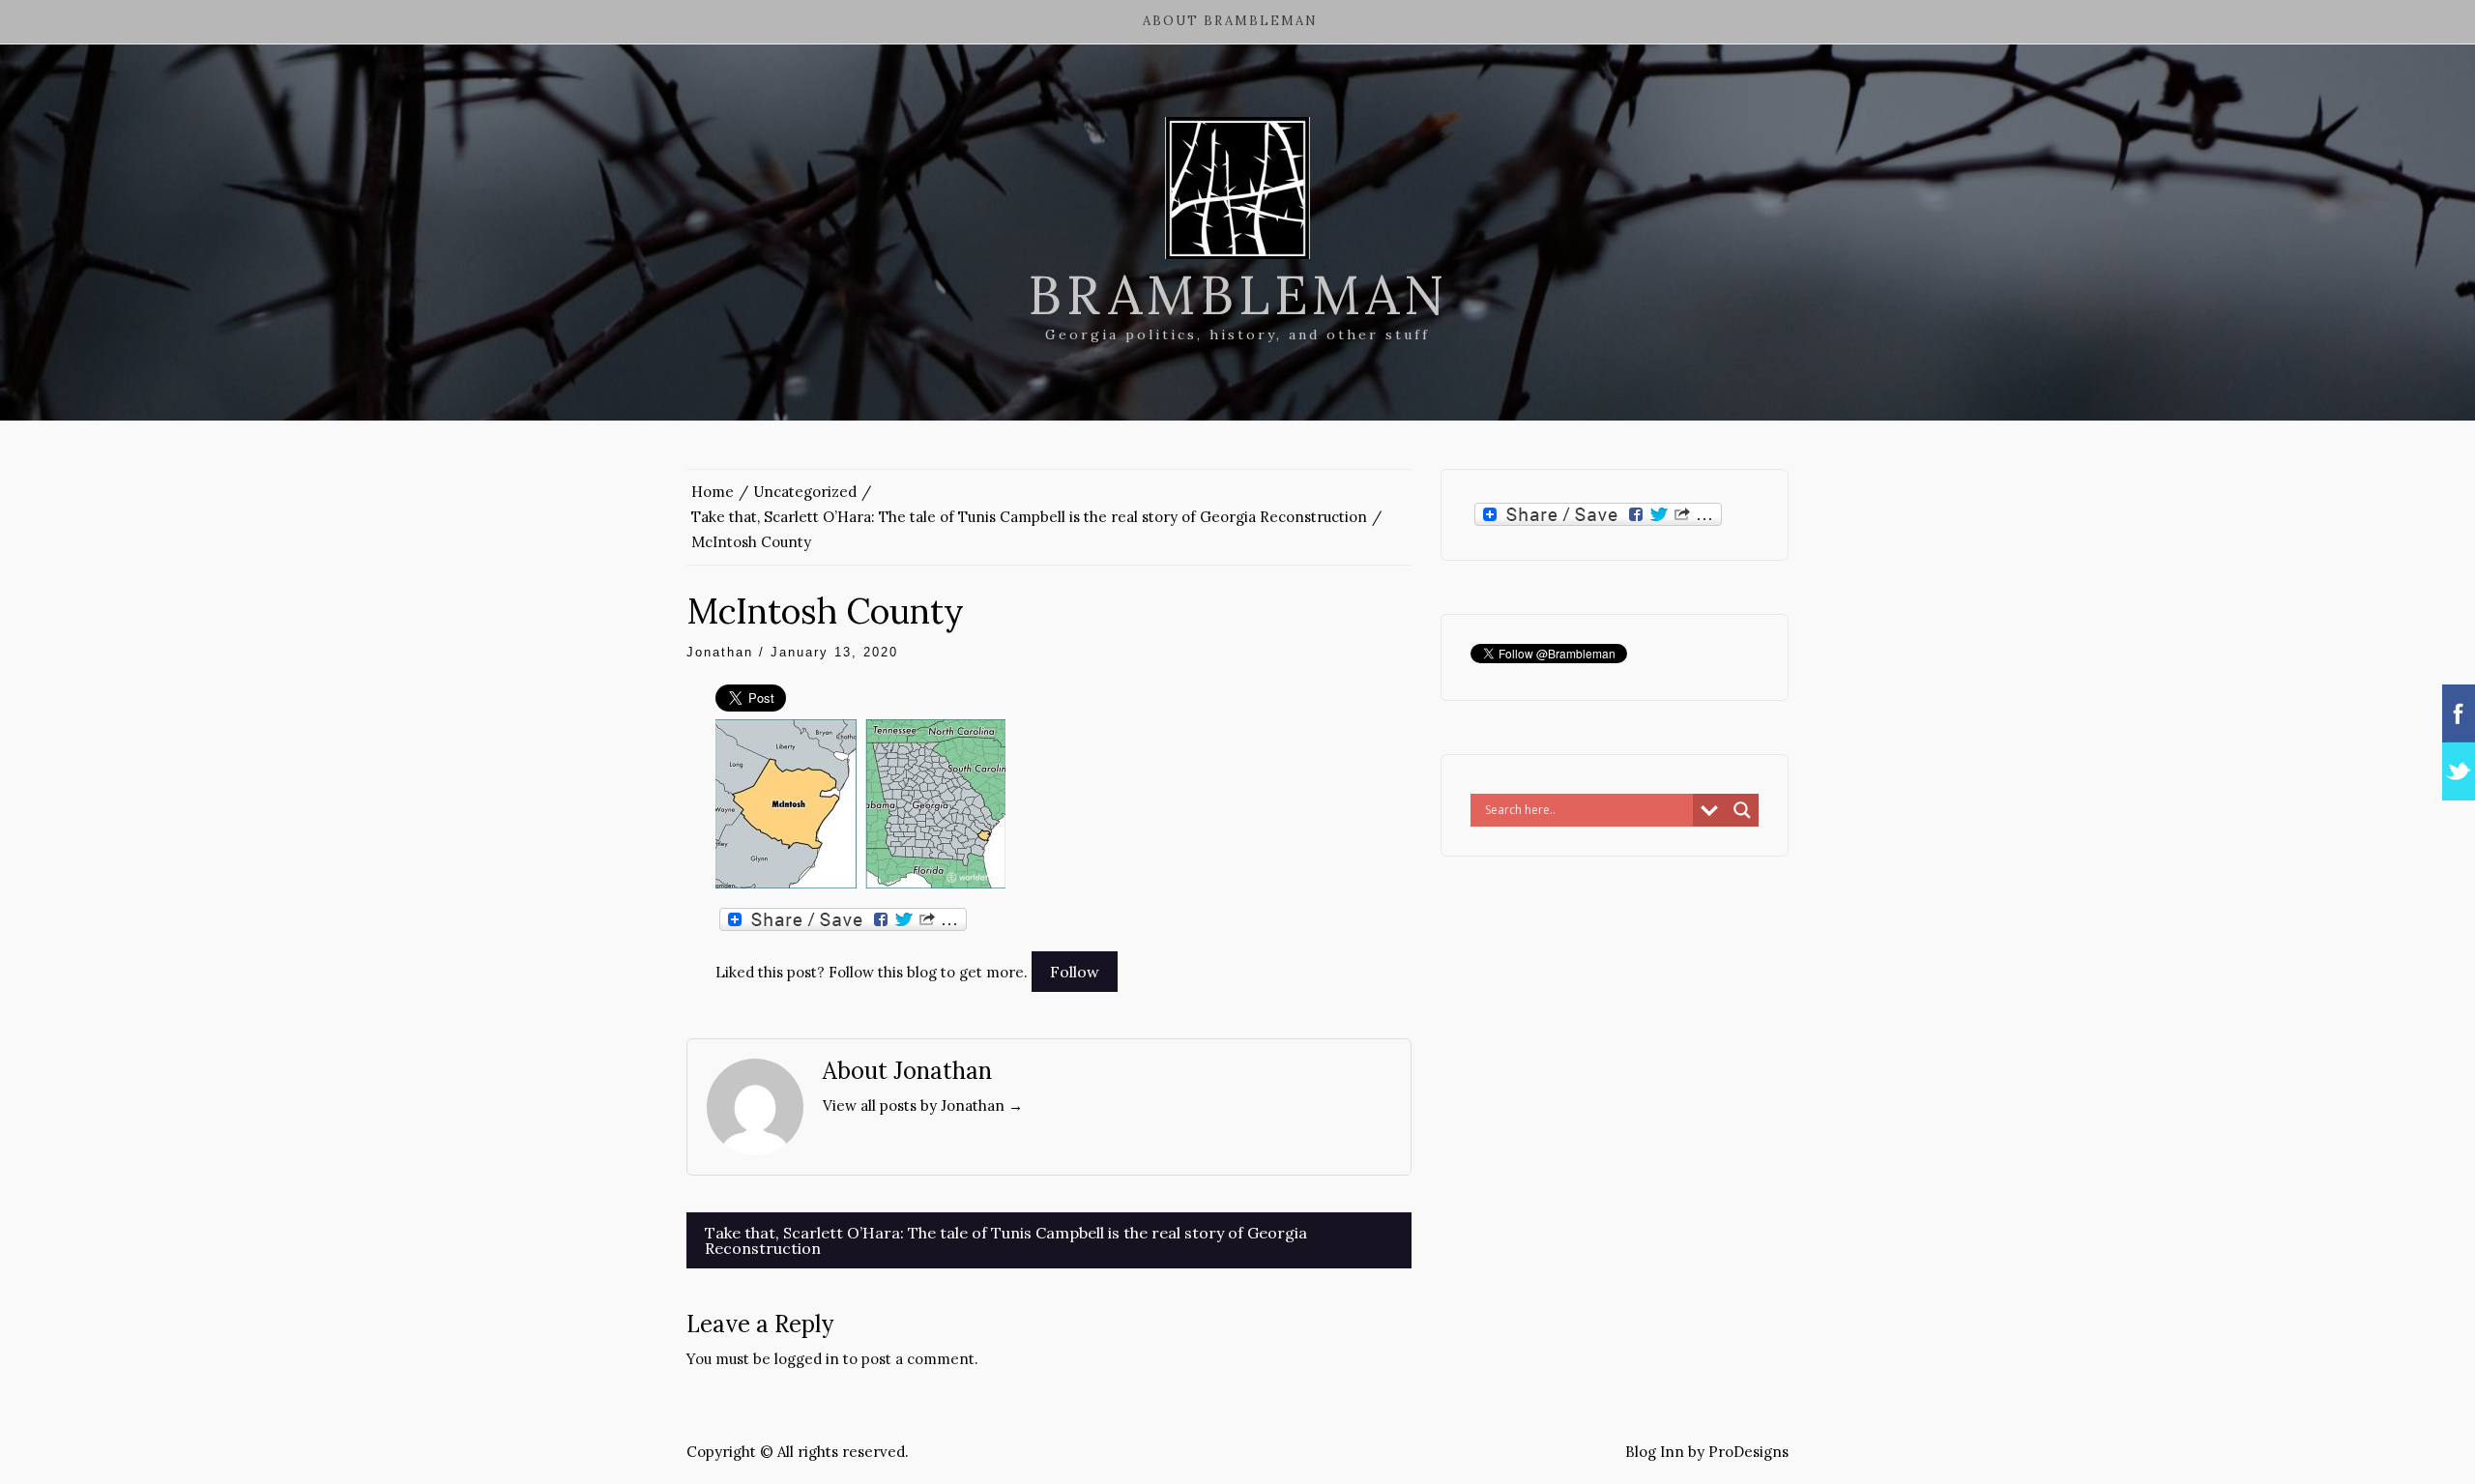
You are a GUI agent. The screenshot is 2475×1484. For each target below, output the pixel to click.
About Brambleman (1230, 21)
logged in (807, 1359)
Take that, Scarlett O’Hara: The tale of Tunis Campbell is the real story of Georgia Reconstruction (1006, 1240)
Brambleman (1238, 295)
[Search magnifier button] (1742, 810)
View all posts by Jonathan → (923, 1106)
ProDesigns (1748, 1452)
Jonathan (720, 652)
